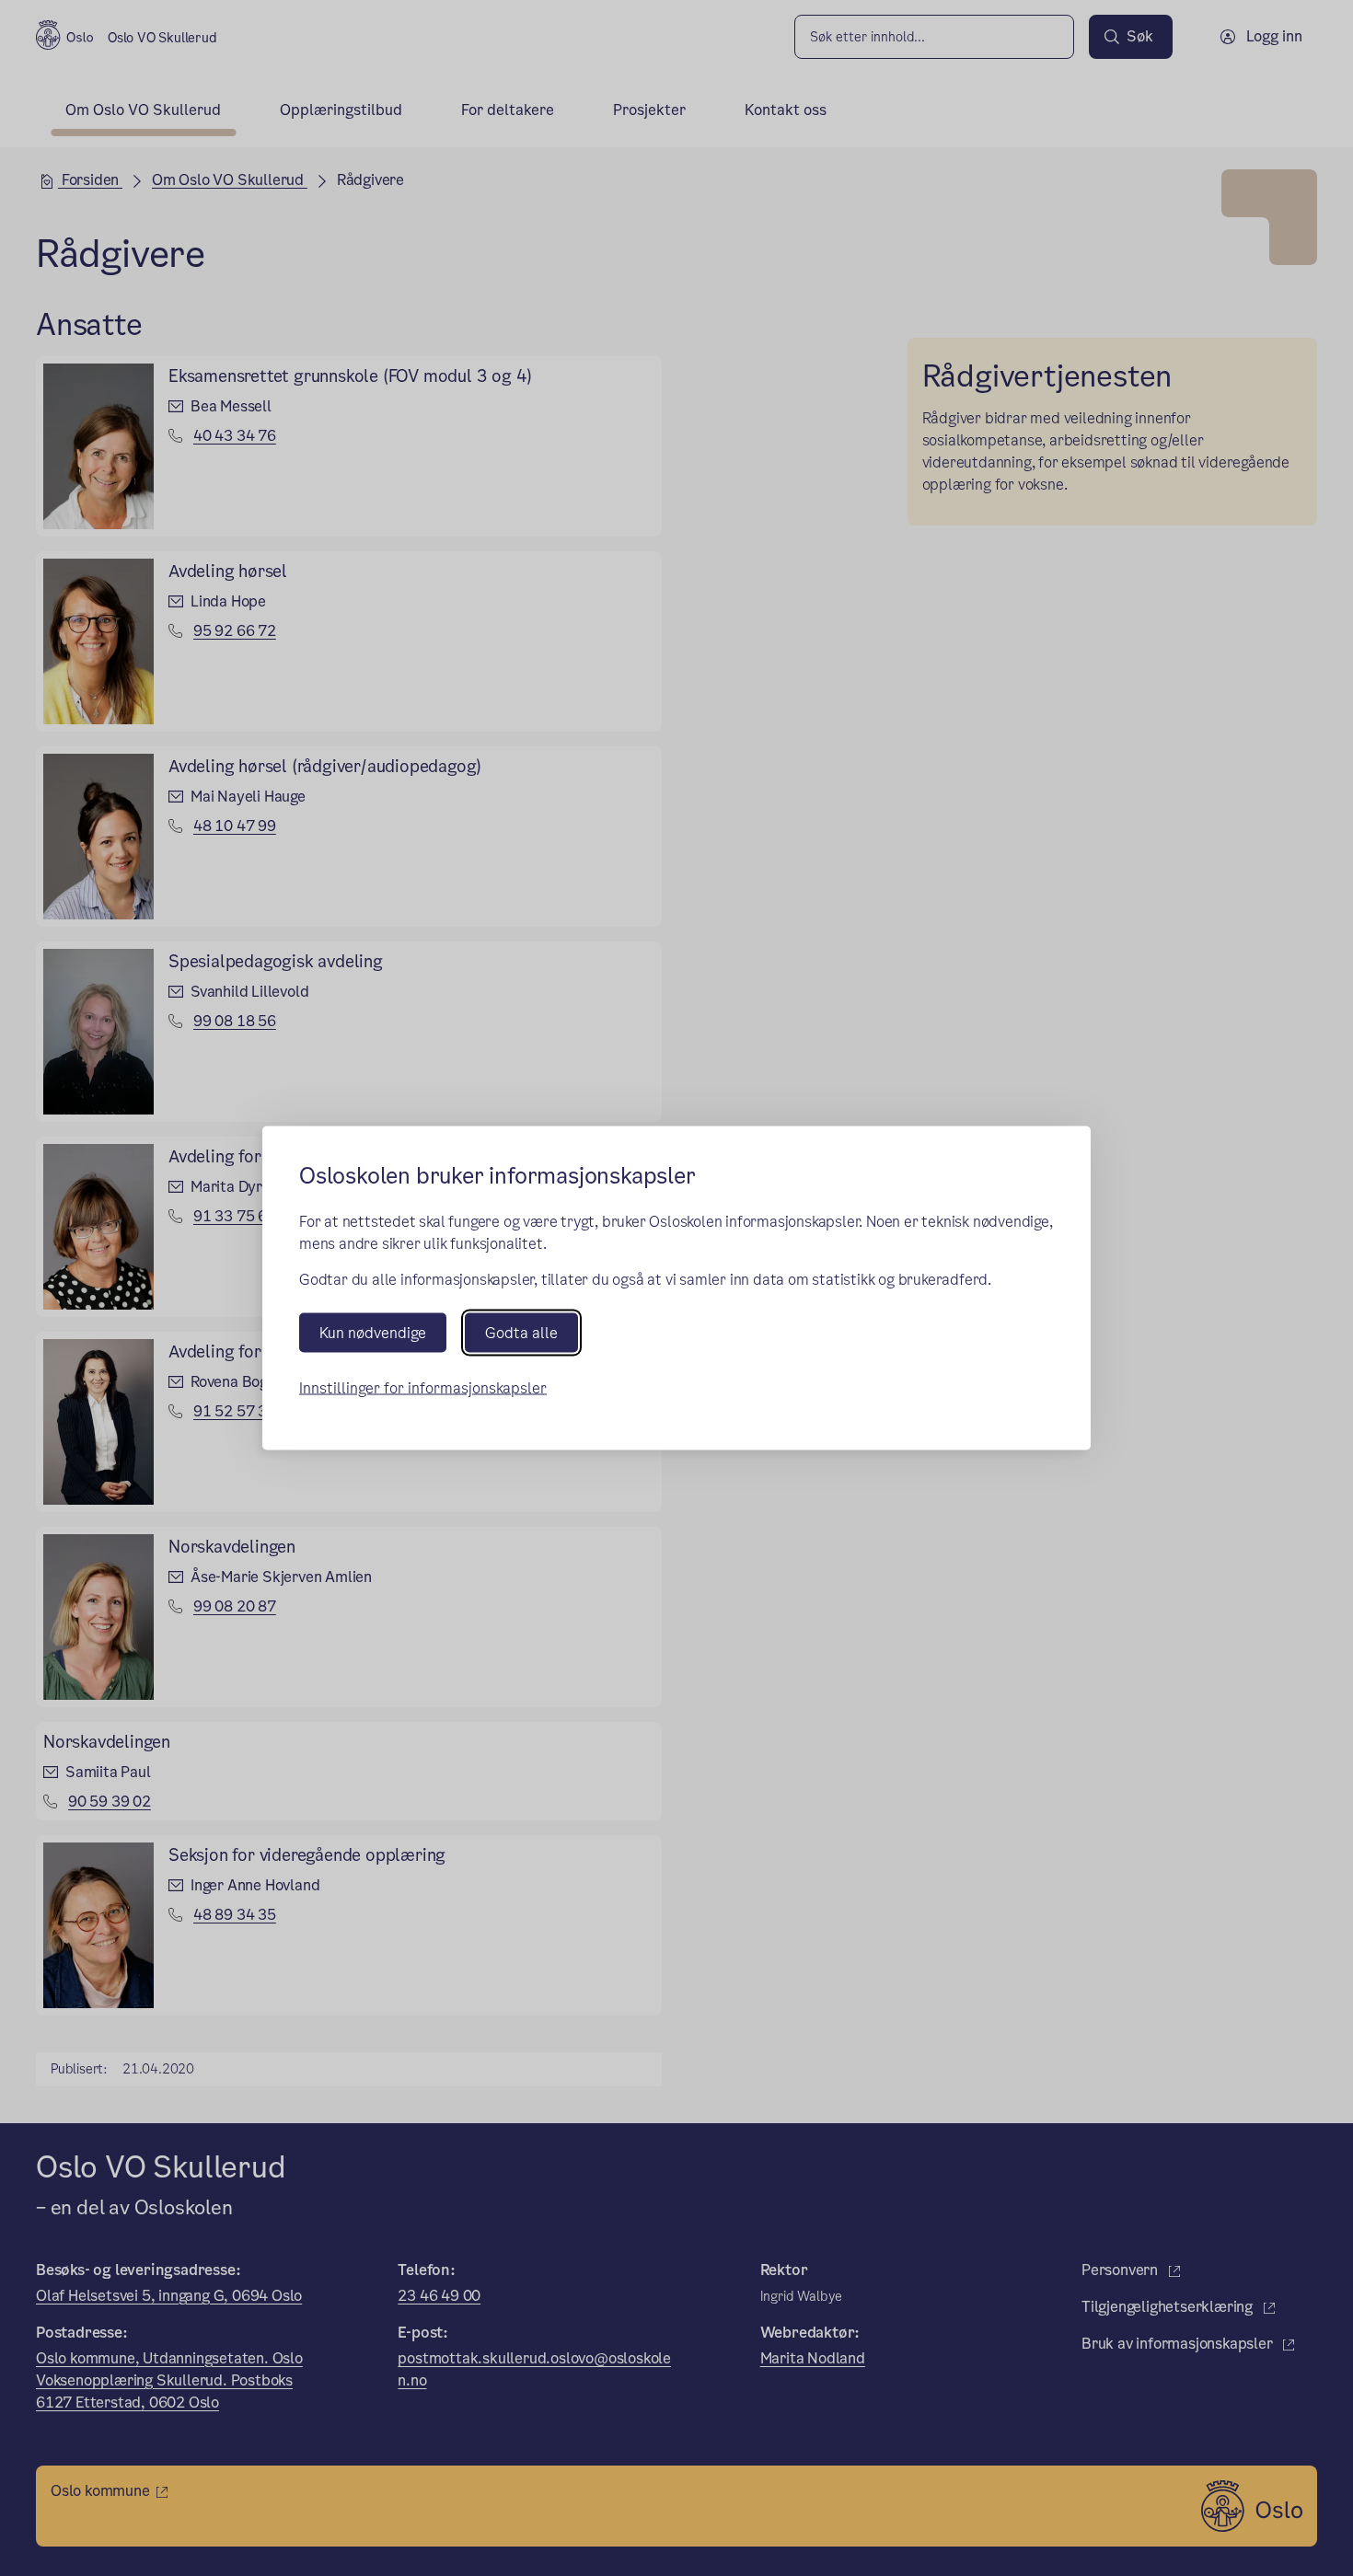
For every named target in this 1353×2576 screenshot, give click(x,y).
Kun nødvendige (373, 1333)
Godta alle (521, 1333)
